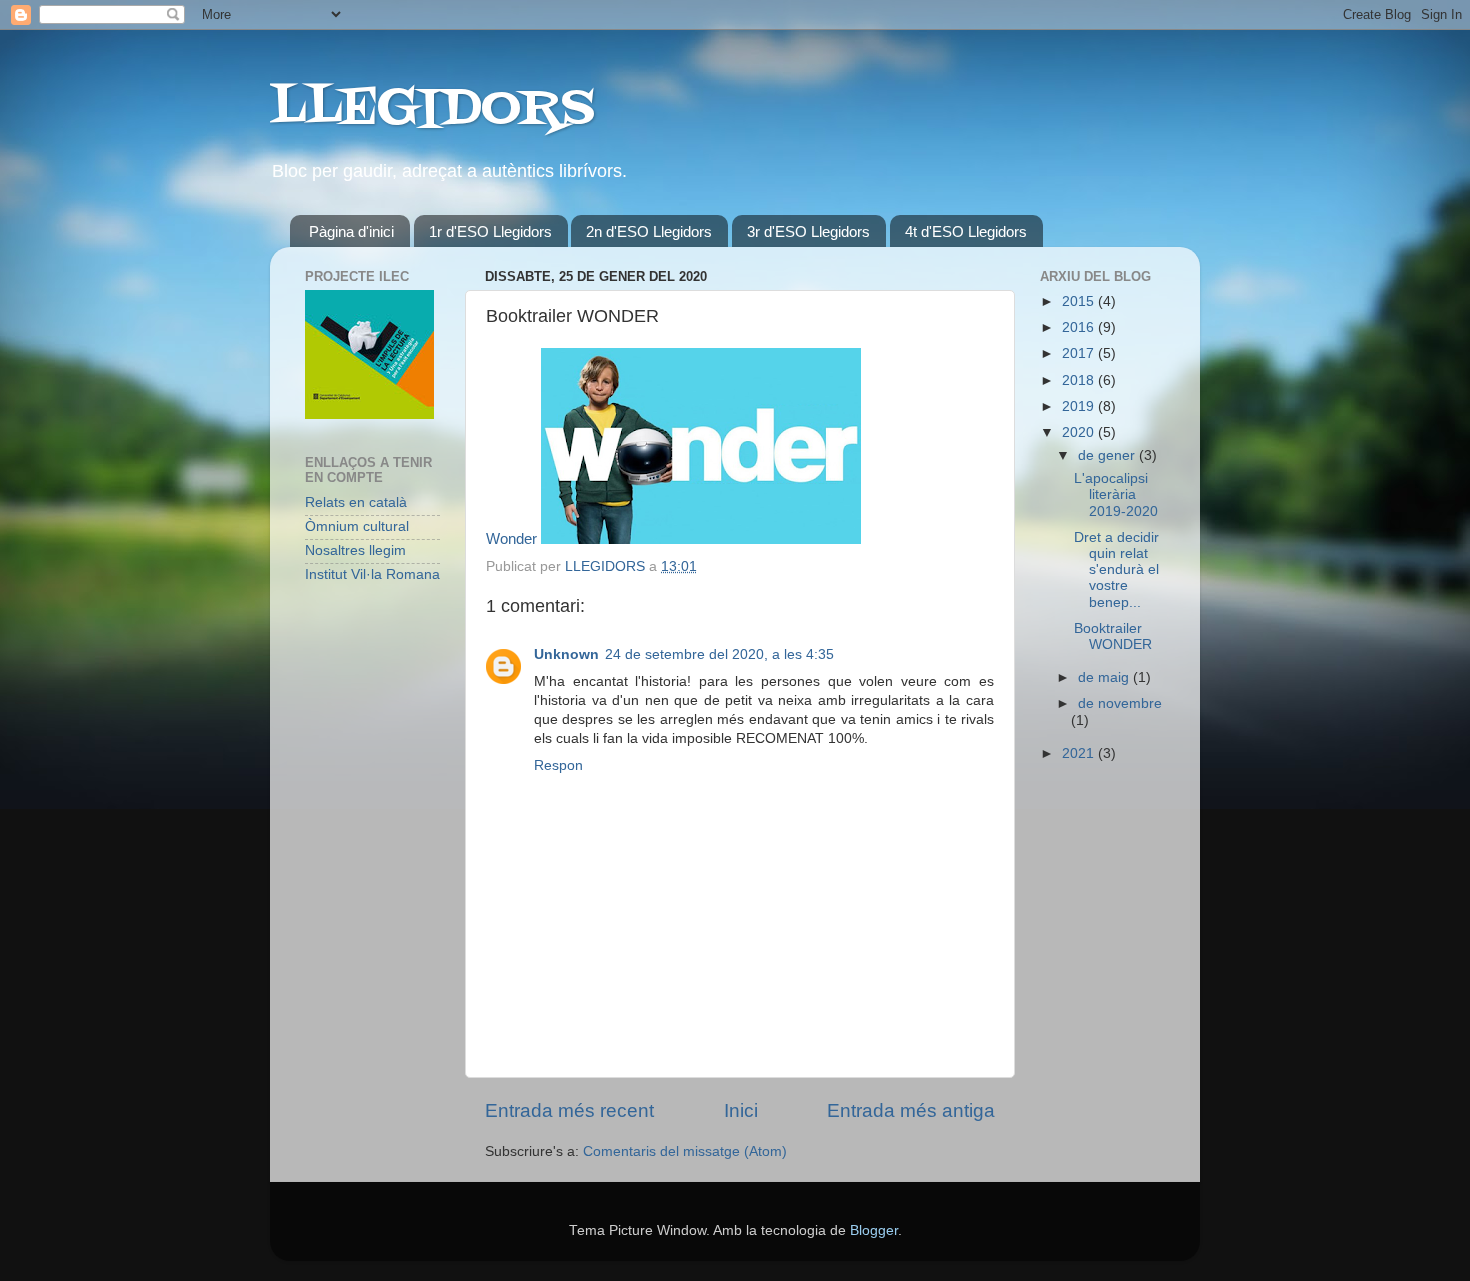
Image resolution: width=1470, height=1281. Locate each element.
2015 (1080, 301)
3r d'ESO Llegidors (808, 231)
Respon (558, 765)
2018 (1080, 380)
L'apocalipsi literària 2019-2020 (1116, 494)
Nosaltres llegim (355, 550)
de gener (1108, 455)
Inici (741, 1110)
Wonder (511, 539)
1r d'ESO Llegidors (490, 231)
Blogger (874, 1230)
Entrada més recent (569, 1110)
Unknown (566, 654)
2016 (1080, 327)
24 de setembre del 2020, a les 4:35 (719, 654)
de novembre (1120, 703)
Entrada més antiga (911, 1110)
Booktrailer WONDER (1113, 636)
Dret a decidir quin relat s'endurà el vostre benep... (1116, 570)
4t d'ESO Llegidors (966, 231)
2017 (1080, 353)
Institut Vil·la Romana (372, 574)
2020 (1080, 432)
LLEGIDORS (432, 110)
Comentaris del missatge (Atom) (685, 1151)
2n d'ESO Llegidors (649, 231)
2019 (1080, 406)
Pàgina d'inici (351, 231)
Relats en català (356, 502)
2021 (1080, 753)
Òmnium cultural (357, 526)
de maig (1105, 677)
